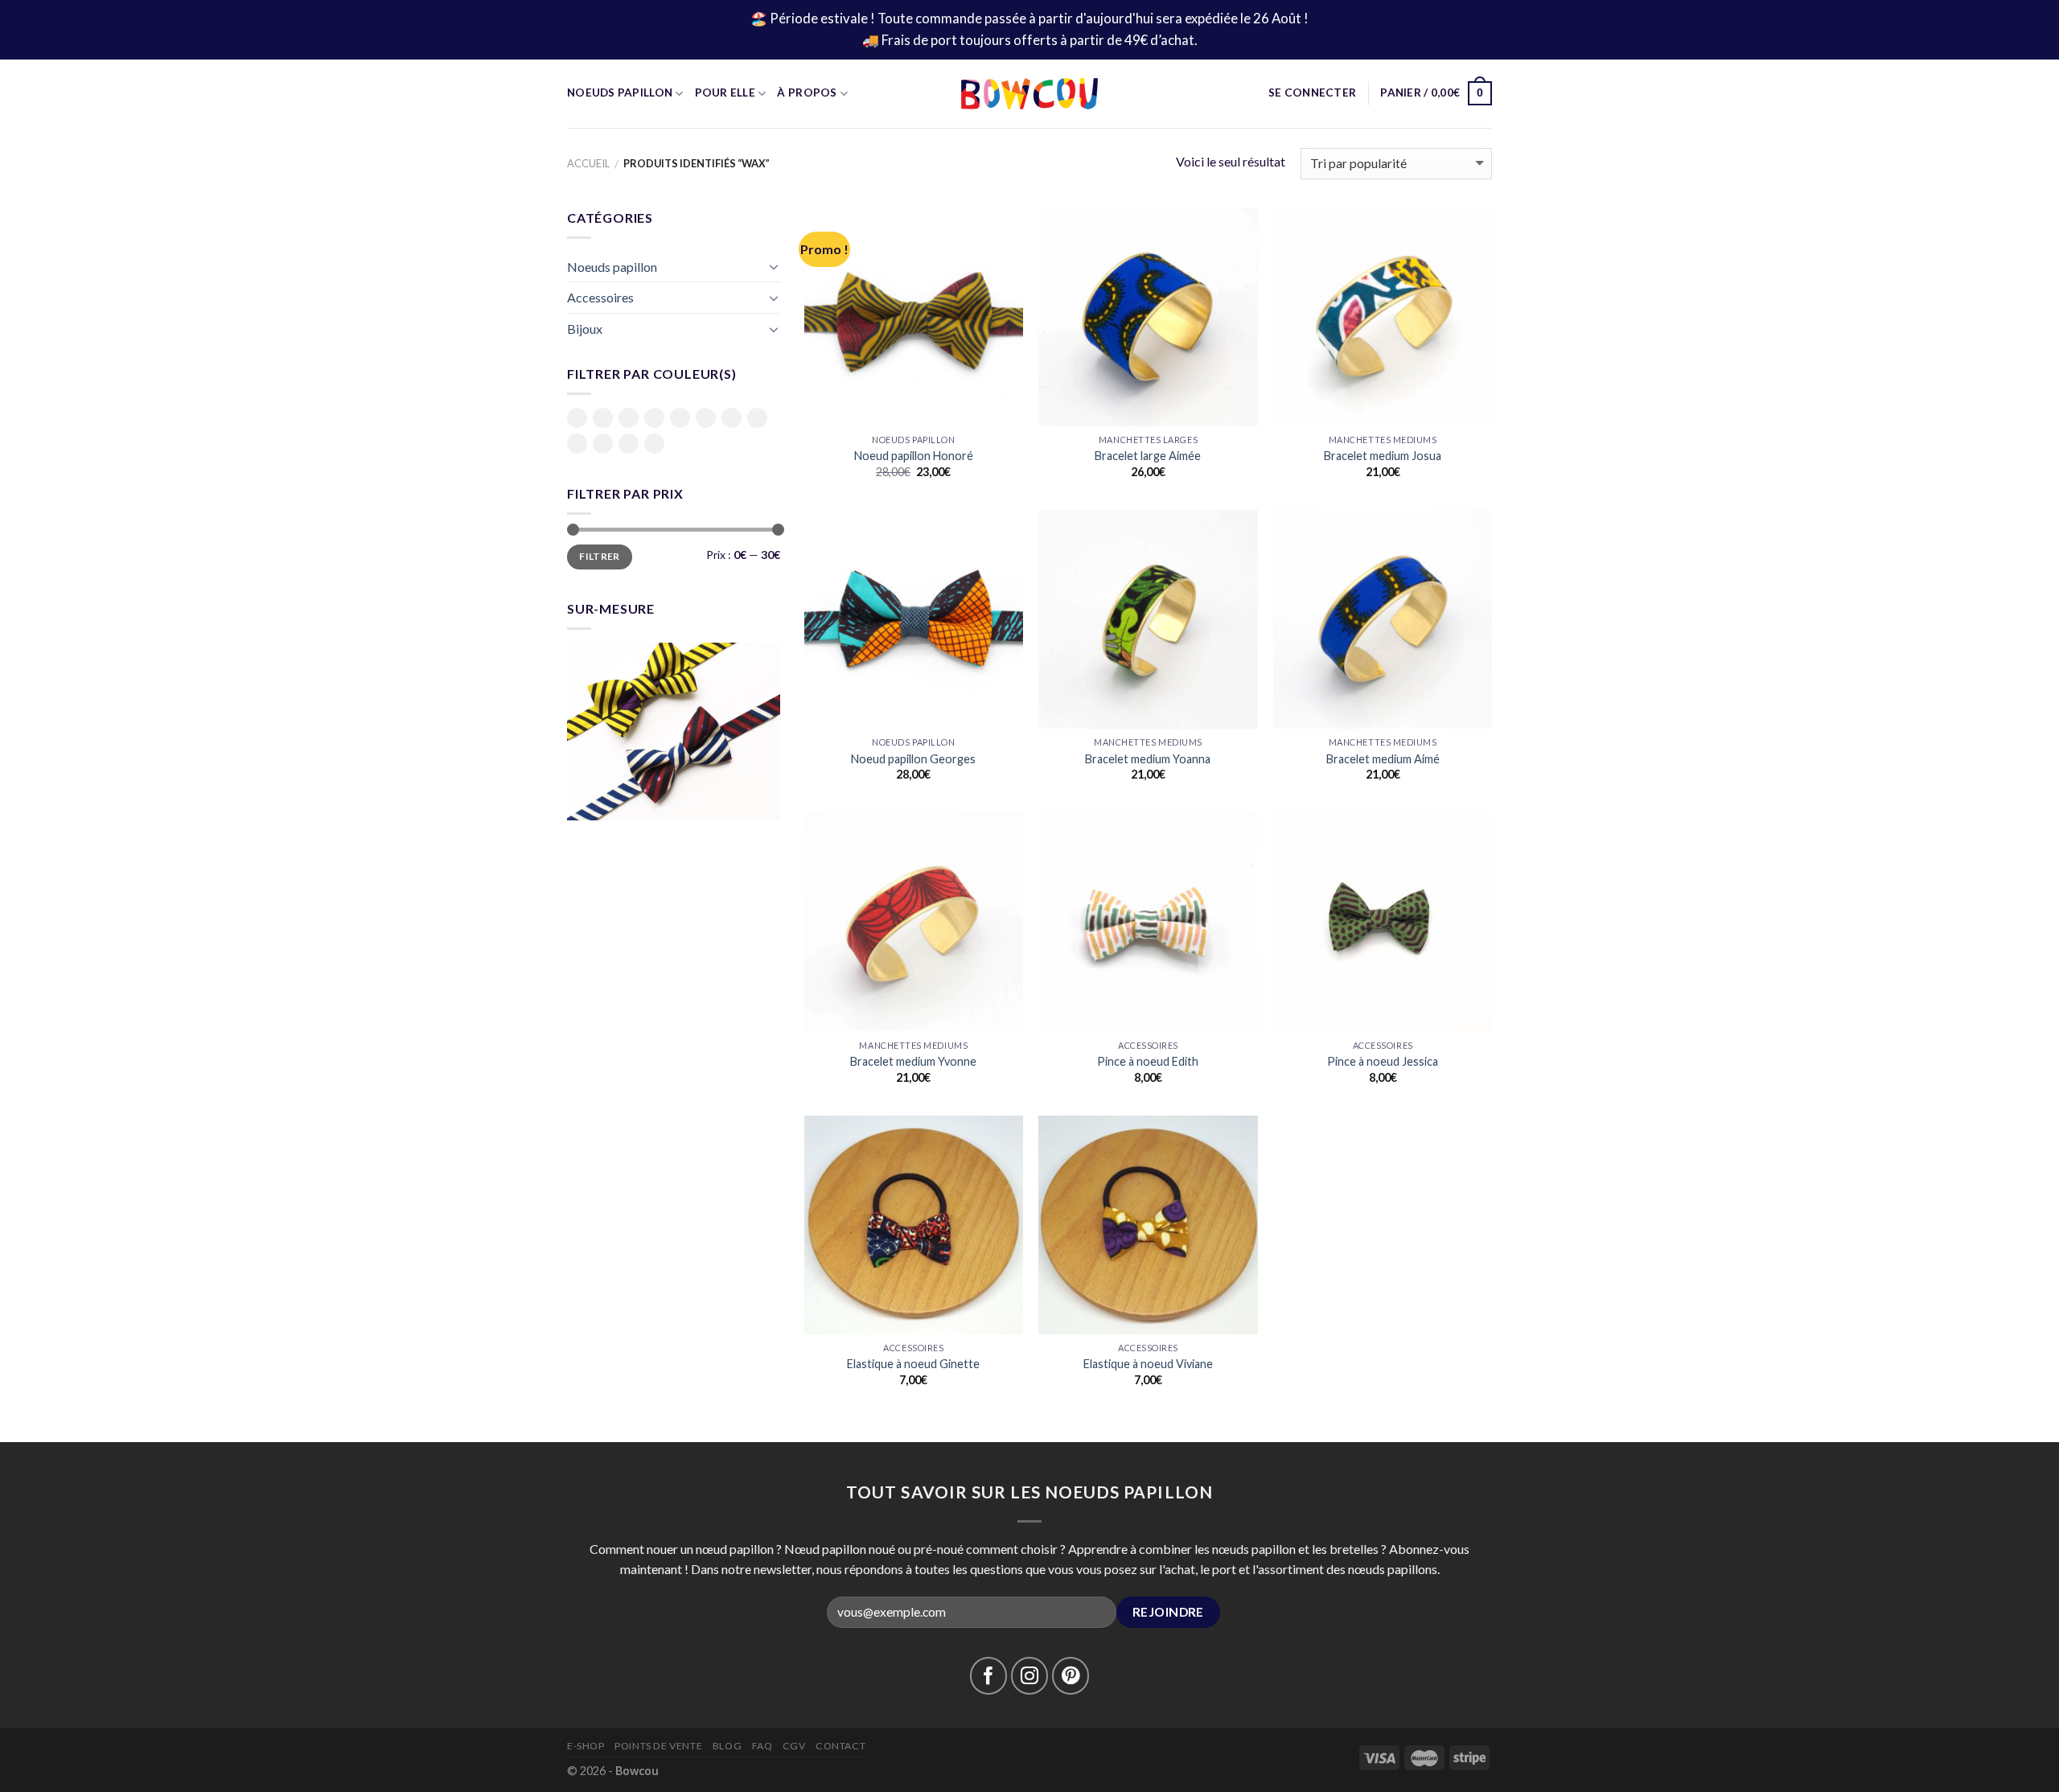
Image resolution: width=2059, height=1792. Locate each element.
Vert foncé (654, 445)
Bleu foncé (603, 419)
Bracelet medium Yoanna (1148, 759)
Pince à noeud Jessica (1383, 1061)
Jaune (654, 418)
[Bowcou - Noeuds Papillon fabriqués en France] (1029, 94)
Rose (757, 418)
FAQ (762, 1746)
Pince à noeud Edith (1148, 1061)
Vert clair (629, 445)
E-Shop (586, 1746)
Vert (603, 444)
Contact (840, 1746)
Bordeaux (629, 418)
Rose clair (577, 445)
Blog (727, 1746)
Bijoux (585, 329)
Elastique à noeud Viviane (1148, 1364)
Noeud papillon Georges (913, 759)
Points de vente (658, 1746)
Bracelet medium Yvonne (913, 1061)
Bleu (577, 418)
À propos (807, 92)
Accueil (588, 163)
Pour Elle (725, 92)
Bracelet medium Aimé (1383, 759)
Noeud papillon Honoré (914, 456)
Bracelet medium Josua (1383, 456)
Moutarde (680, 418)
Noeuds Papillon (620, 92)
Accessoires (600, 297)
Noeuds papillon (612, 267)
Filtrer (600, 556)
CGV (794, 1746)
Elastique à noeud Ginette (913, 1364)
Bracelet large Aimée (1148, 456)
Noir (706, 418)
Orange (732, 418)
